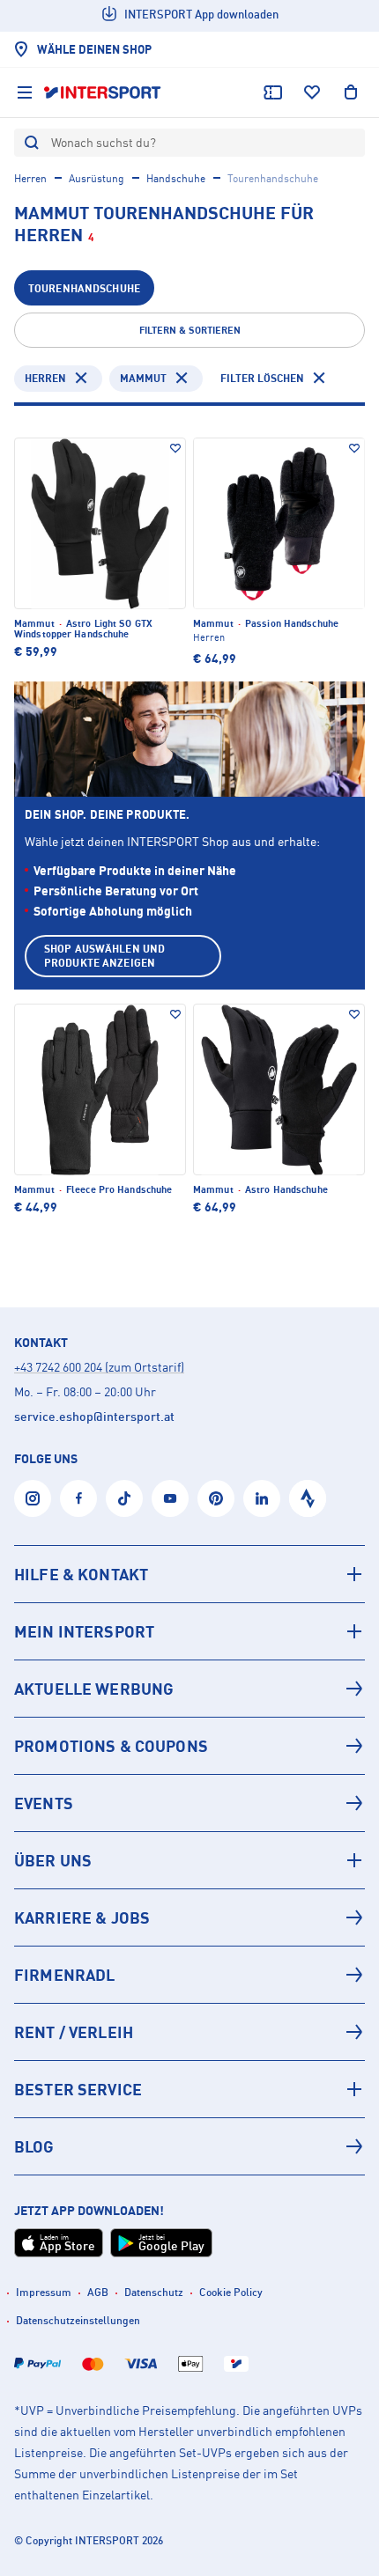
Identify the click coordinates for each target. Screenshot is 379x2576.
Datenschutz (154, 2292)
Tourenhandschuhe (84, 288)
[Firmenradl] (189, 1975)
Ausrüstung (97, 178)
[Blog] (189, 2146)
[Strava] (308, 1498)
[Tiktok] (124, 1498)
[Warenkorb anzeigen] (351, 92)
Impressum (44, 2292)
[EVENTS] (189, 1803)
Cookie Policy (231, 2292)
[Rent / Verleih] (189, 2032)
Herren (30, 178)
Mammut (143, 378)
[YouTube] (170, 1498)
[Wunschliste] (312, 92)
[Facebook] (78, 1498)
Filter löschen (262, 378)
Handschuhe (176, 178)
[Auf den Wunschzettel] (175, 448)
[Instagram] (33, 1498)
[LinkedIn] (262, 1498)
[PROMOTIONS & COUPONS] (189, 1746)
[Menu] (25, 92)
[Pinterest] (216, 1498)
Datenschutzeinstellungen (78, 2320)
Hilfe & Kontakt (81, 1574)
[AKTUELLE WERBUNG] (189, 1689)
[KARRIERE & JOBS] (189, 1917)
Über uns (53, 1860)
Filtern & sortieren (190, 330)
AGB (98, 2292)
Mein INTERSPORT (84, 1631)
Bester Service (78, 2089)
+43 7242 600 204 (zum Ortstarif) (99, 1367)
